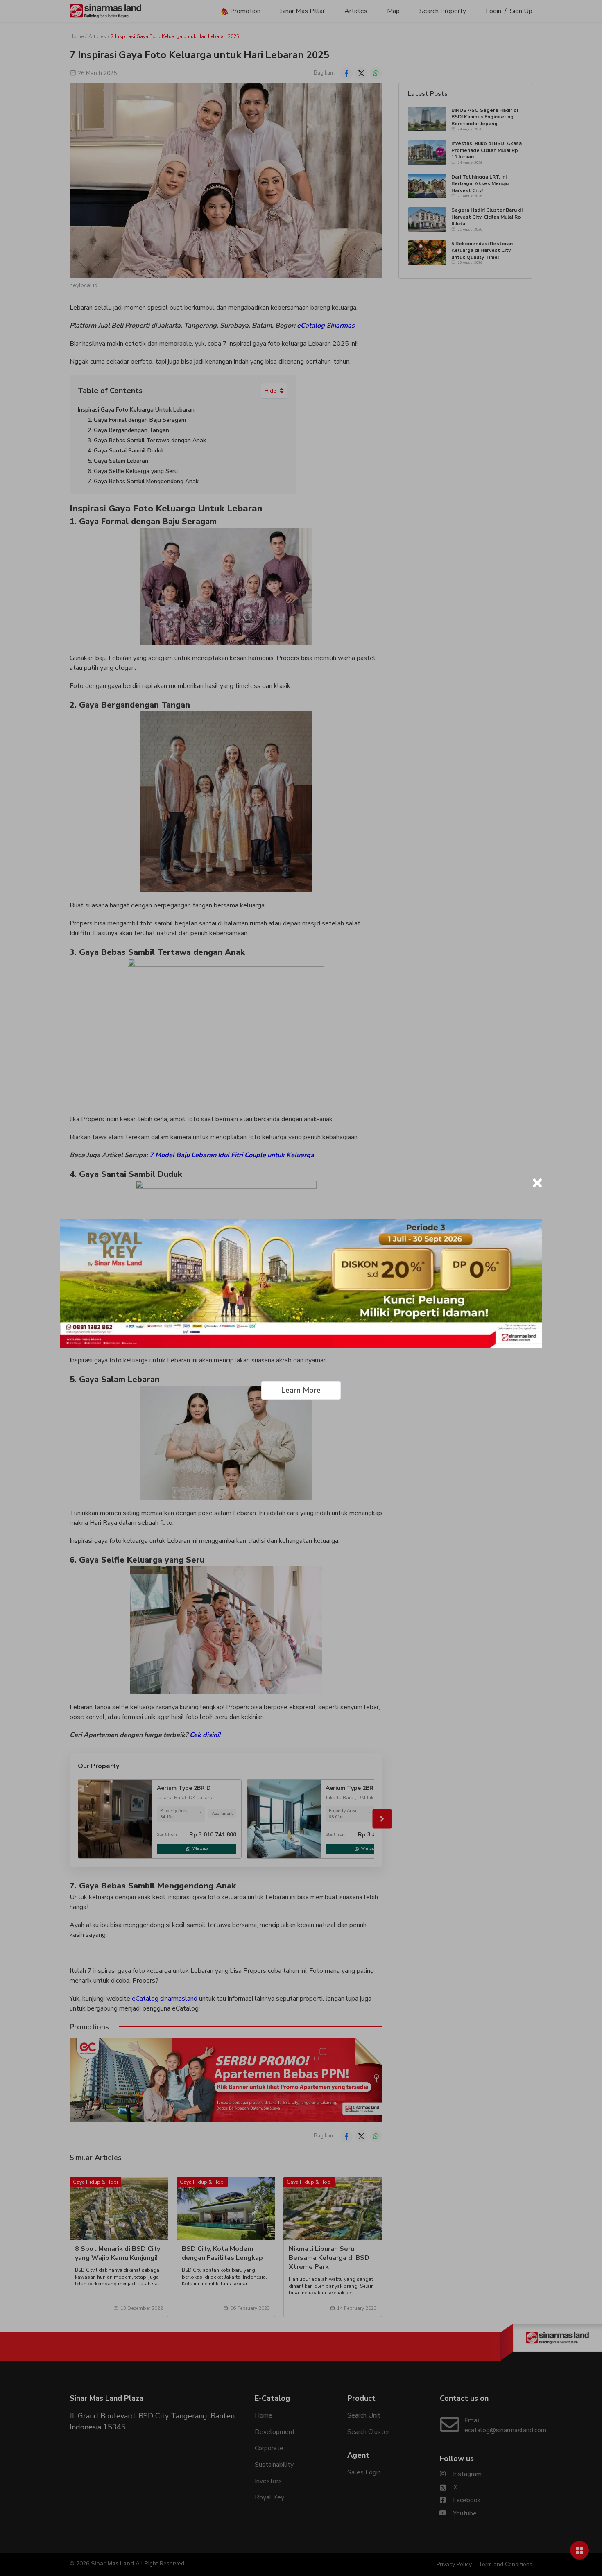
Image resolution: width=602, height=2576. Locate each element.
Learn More (301, 1390)
